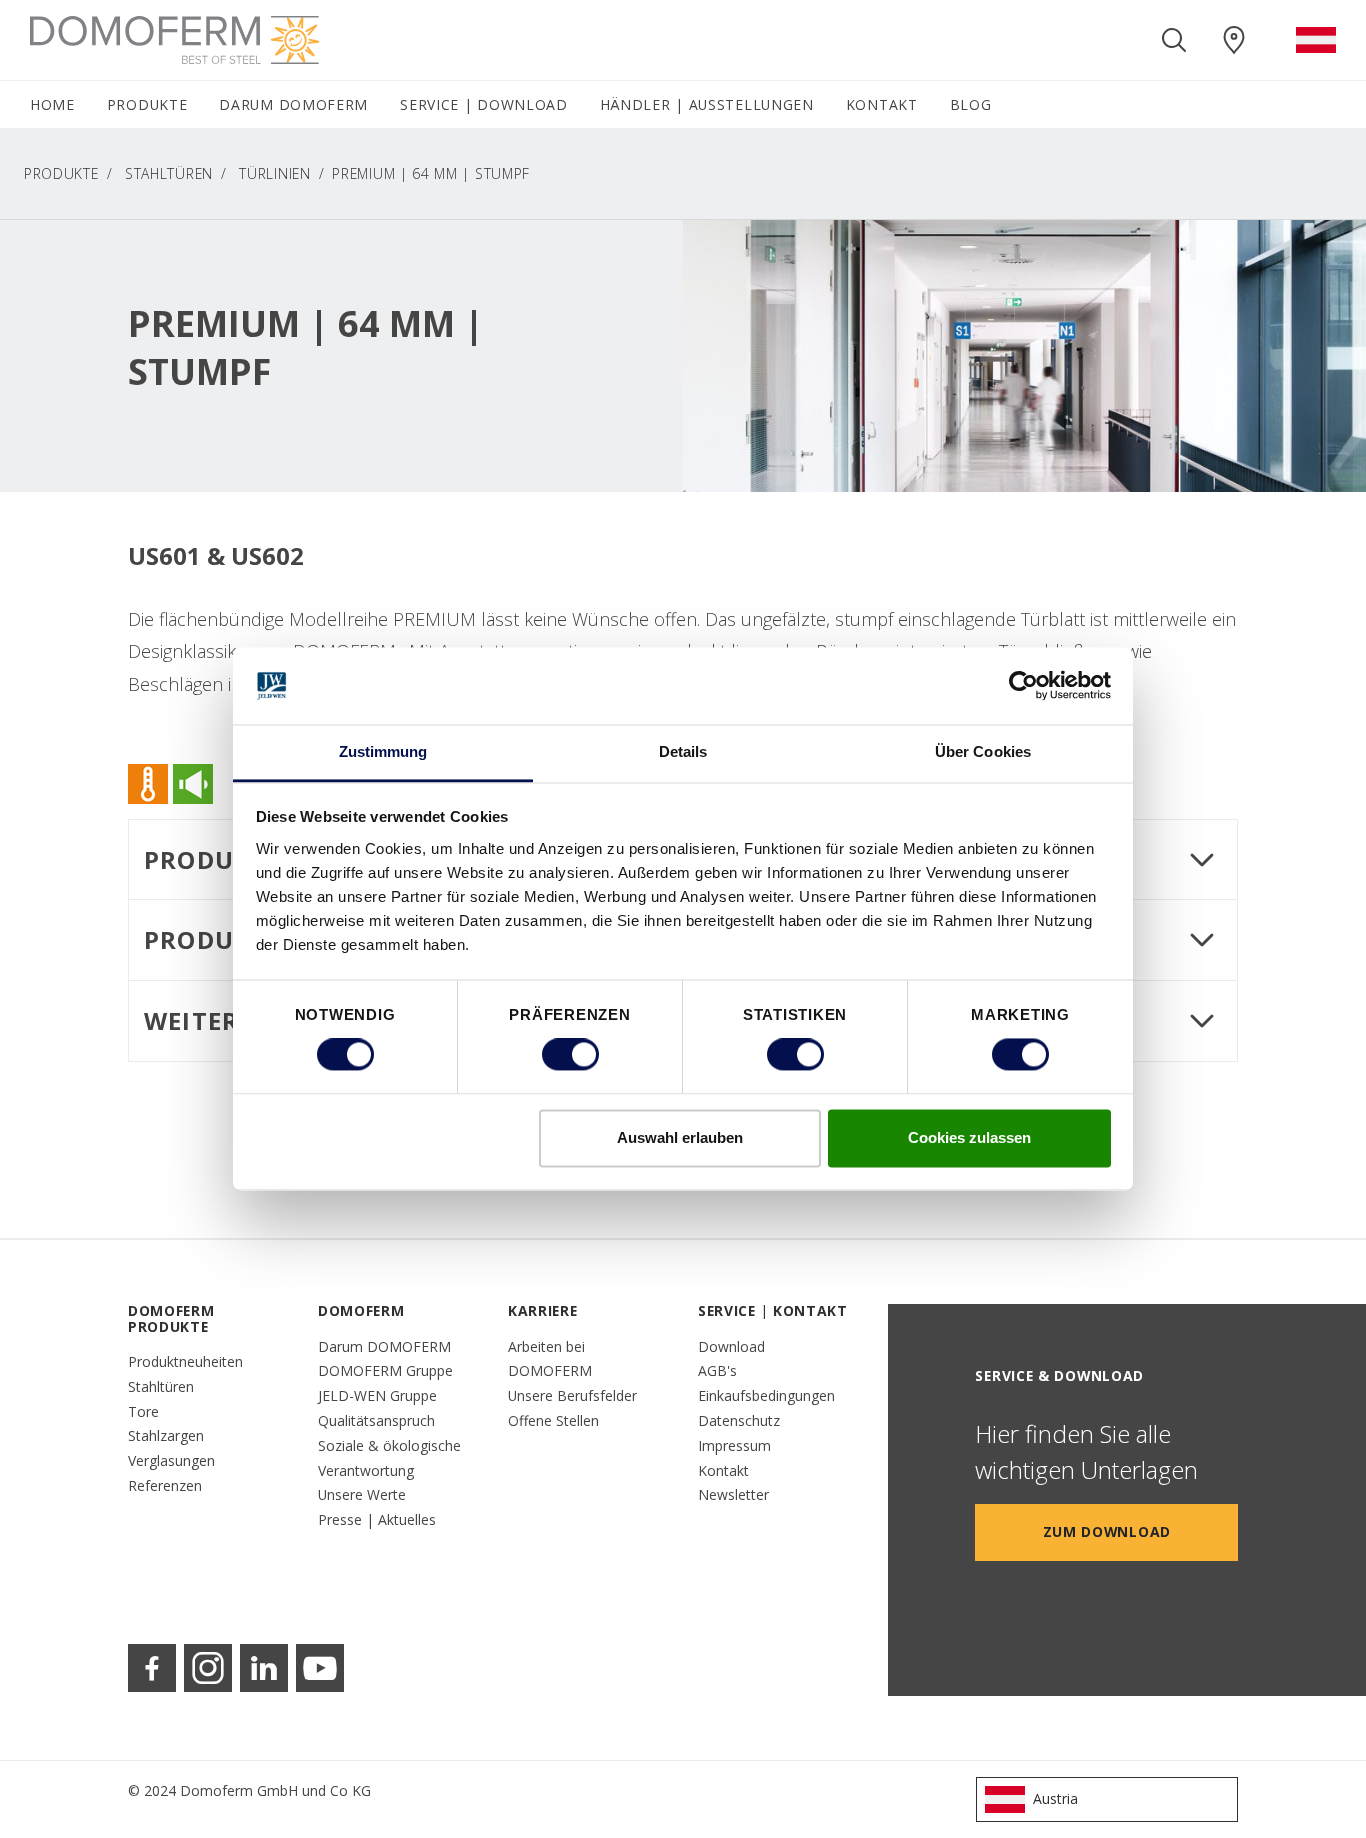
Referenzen (165, 1485)
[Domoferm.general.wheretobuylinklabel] (1234, 40)
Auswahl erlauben (680, 1137)
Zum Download (1107, 1531)
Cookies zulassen (969, 1137)
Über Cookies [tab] (983, 751)
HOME (52, 104)
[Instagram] (208, 1668)
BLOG (971, 104)
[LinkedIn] (264, 1668)
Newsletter (733, 1494)
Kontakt (723, 1470)
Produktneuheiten (185, 1361)
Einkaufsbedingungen (766, 1395)
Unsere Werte (362, 1494)
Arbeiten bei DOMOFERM (550, 1359)
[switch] (570, 1055)
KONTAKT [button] (882, 104)
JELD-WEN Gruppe (377, 1395)
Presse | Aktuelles (377, 1519)
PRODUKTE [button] (147, 104)
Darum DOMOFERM (384, 1346)
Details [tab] (683, 751)
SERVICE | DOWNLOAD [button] (484, 104)
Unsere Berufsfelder (572, 1395)
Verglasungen (171, 1460)
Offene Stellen (553, 1420)
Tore (143, 1411)
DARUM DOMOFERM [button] (293, 104)
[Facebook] (152, 1668)
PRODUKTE (61, 173)
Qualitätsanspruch (376, 1420)
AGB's (717, 1370)
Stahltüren (169, 173)
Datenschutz (739, 1420)
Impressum (734, 1445)
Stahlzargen (166, 1435)
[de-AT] (1316, 40)
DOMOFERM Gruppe (385, 1370)
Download (731, 1346)
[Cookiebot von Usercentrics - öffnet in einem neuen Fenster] (1023, 686)
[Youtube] (320, 1668)
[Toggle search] (1174, 40)
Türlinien (274, 173)
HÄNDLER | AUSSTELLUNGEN (707, 104)
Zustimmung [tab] (383, 751)
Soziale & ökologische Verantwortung (389, 1458)
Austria (1055, 1798)
